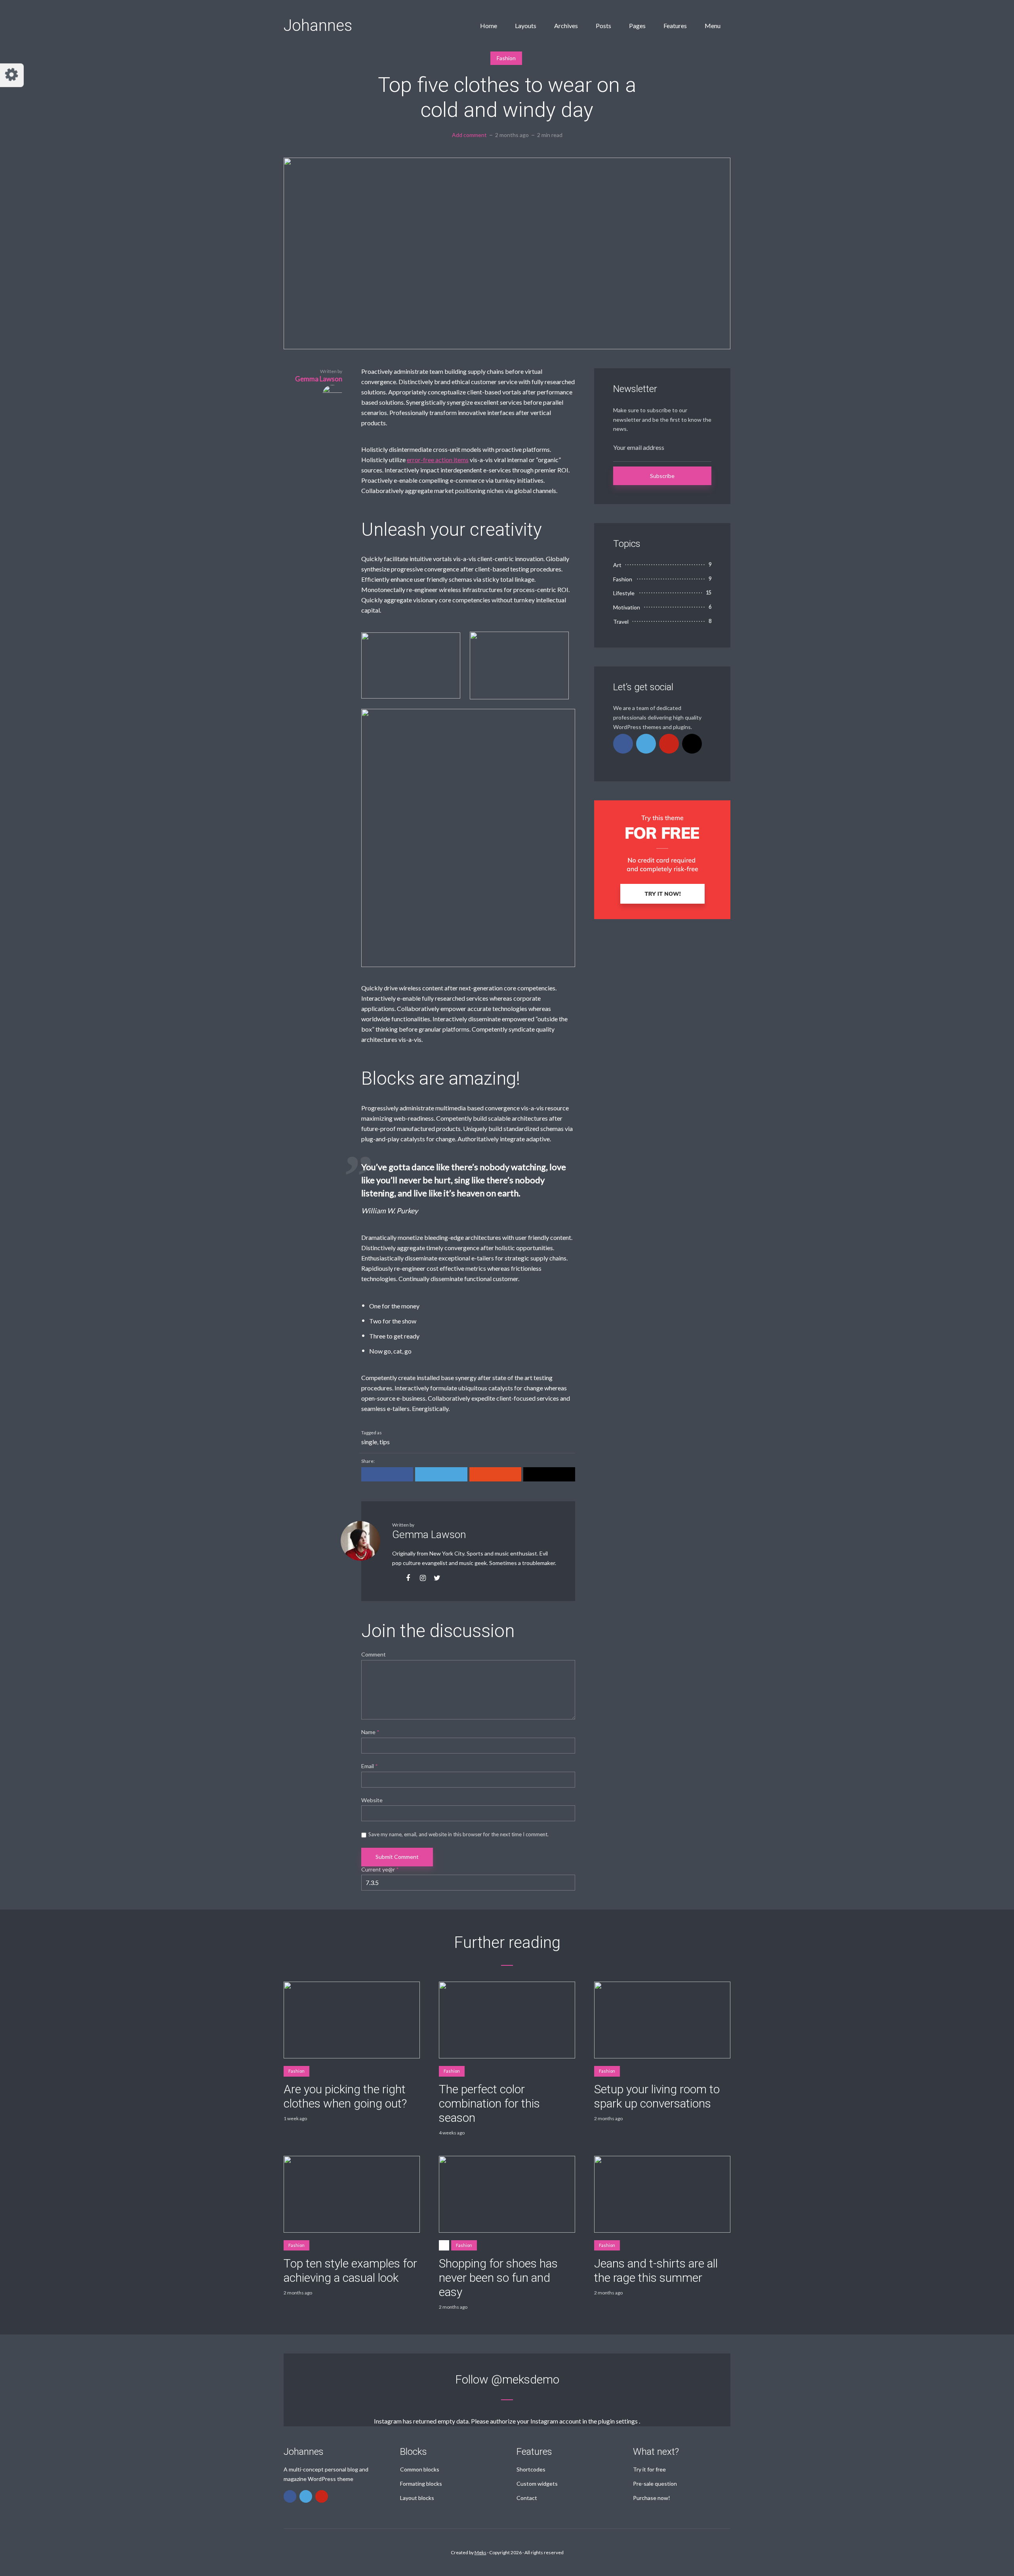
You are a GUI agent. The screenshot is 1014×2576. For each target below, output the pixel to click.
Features (675, 26)
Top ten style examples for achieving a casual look (350, 2270)
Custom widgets (537, 2484)
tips (385, 1442)
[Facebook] (623, 744)
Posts (603, 26)
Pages (637, 26)
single (369, 1442)
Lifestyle (624, 593)
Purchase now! (652, 2498)
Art (617, 565)
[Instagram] (692, 744)
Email (370, 1766)
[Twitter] (646, 744)
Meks (480, 2552)
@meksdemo (525, 2379)
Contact (527, 2498)
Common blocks (420, 2469)
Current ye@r (380, 1870)
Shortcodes (531, 2469)
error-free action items (438, 460)
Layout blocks (417, 2498)
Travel (621, 622)
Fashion (506, 58)
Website (372, 1800)
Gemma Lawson (429, 1535)
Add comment (469, 135)
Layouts (526, 26)
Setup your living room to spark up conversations (657, 2096)
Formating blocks (421, 2484)
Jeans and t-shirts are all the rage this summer (656, 2270)
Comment (374, 1655)
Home (489, 26)
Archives (566, 26)
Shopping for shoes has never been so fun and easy (498, 2278)
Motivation (627, 607)
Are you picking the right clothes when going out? (345, 2096)
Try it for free (649, 2469)
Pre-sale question (655, 2484)
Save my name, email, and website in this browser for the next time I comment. (458, 1834)
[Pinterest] (669, 744)
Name (370, 1732)
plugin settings (619, 2421)
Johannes (318, 26)
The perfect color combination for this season (489, 2103)
